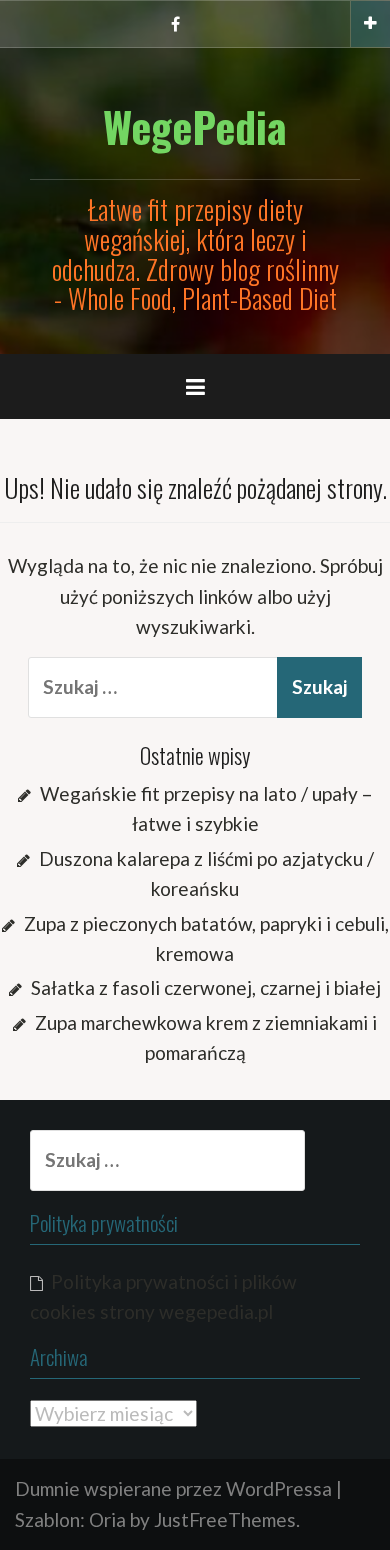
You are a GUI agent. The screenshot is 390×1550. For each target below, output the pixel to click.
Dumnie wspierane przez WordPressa (173, 1488)
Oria (107, 1519)
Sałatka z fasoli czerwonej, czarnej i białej (206, 987)
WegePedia (195, 126)
